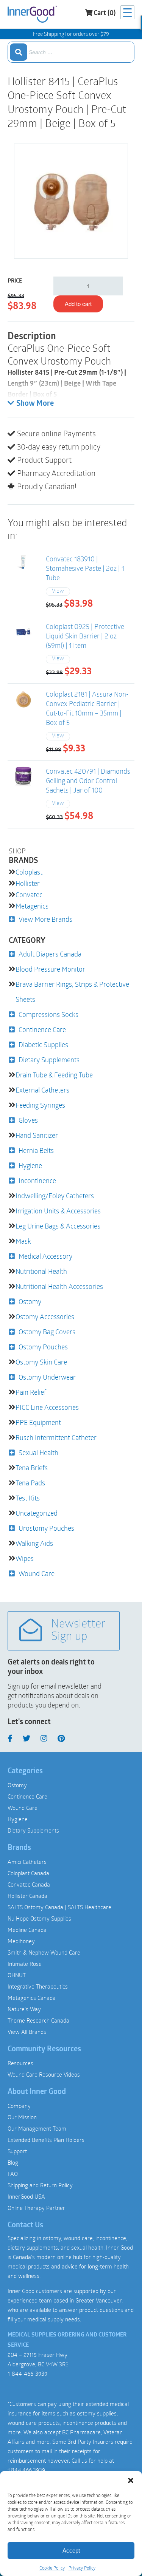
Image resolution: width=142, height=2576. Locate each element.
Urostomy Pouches (46, 1528)
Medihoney (21, 1941)
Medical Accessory (45, 1256)
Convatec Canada (29, 1884)
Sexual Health (38, 1453)
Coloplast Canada (28, 1873)
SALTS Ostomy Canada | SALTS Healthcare (59, 1907)
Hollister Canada (27, 1896)
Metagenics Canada (32, 1998)
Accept (71, 2551)
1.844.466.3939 (26, 2470)
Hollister (28, 883)
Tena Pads (30, 1483)
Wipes (25, 1558)
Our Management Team (37, 2128)
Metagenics (32, 906)
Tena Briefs (32, 1468)
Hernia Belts (36, 1150)
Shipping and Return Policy (40, 2185)
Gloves (28, 1120)
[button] (131, 2480)
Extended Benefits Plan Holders (46, 2140)
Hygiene (30, 1165)
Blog (13, 2162)
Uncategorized (37, 1513)
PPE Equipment (38, 1422)
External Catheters (42, 1090)
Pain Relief (31, 1392)
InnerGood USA (26, 2196)
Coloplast (29, 872)
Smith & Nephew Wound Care (44, 1952)
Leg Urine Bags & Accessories (58, 1226)
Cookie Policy (52, 2568)
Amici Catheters (27, 1862)
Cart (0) (105, 14)
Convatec (29, 895)
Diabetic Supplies (43, 1045)
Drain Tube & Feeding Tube (54, 1075)
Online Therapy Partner (36, 2208)
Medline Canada (27, 1930)
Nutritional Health (41, 1271)
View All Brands (27, 2032)
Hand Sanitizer (37, 1135)
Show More (35, 404)
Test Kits (28, 1498)
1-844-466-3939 (27, 2374)
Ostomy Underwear (47, 1377)
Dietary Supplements (49, 1060)
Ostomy (30, 1301)
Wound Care (37, 1573)
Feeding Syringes (40, 1105)
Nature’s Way (24, 2009)
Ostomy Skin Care (41, 1362)
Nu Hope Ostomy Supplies (39, 1918)
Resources (20, 2063)
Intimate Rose (25, 1964)
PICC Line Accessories (47, 1407)
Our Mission (22, 2117)
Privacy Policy (82, 2568)
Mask (23, 1241)
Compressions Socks (48, 1014)
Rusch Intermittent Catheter (56, 1437)
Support (17, 2151)
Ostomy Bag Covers (47, 1332)
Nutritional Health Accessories (59, 1286)
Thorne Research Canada (38, 2020)
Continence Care (42, 1029)
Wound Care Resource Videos (44, 2074)
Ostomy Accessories (45, 1317)
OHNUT (17, 1975)
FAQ (13, 2174)
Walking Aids (34, 1543)
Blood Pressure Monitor (50, 969)
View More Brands (45, 919)
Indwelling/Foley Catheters (55, 1196)
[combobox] (71, 52)
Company (19, 2106)
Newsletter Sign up (78, 1631)
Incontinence (37, 1181)
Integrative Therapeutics (38, 1986)
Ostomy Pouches (43, 1347)
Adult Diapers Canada (50, 954)
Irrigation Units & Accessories (58, 1211)
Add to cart (78, 304)
